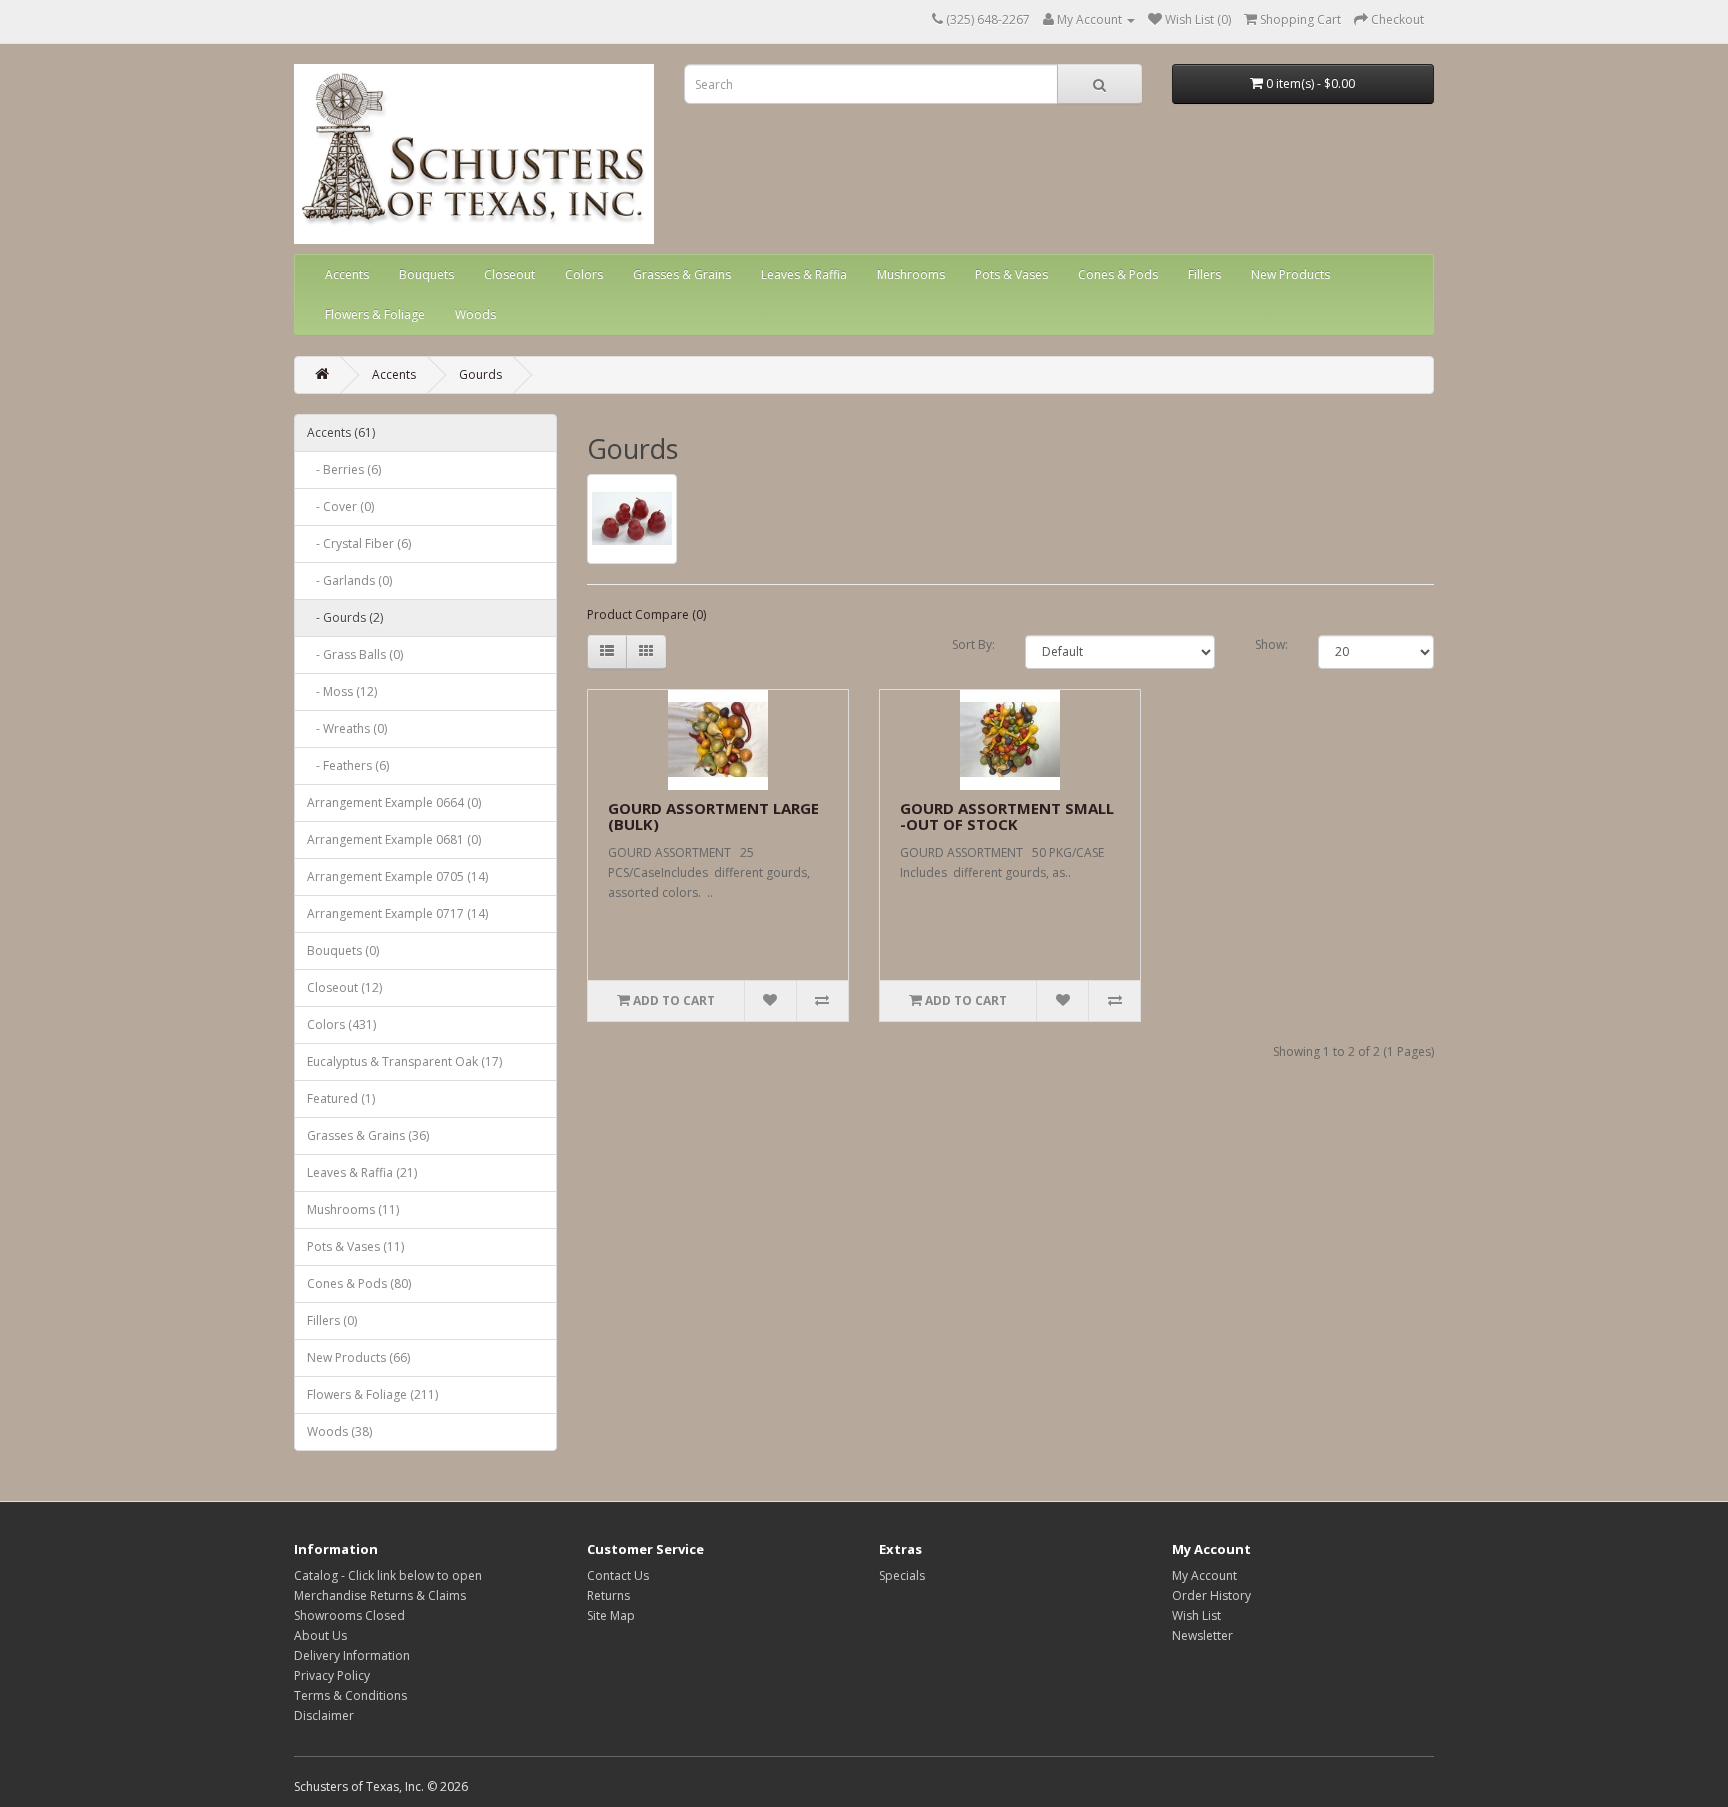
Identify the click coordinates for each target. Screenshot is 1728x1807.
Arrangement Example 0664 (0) (394, 802)
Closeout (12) (344, 987)
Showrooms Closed (349, 1615)
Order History (1211, 1595)
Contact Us (618, 1575)
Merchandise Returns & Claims (380, 1595)
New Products (1290, 274)
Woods (475, 314)
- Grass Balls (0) (355, 654)
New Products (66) (358, 1357)
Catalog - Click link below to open (388, 1575)
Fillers (1204, 274)
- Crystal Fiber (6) (359, 543)
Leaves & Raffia (804, 274)
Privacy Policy (332, 1675)
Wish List (1196, 1615)
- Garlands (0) (349, 580)
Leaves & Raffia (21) (362, 1172)
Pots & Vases (1011, 274)
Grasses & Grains (682, 274)
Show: (1271, 644)
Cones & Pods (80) (359, 1283)
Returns (608, 1595)
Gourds (480, 374)
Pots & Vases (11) (355, 1246)
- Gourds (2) (345, 617)
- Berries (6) (344, 469)
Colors (584, 274)
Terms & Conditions (350, 1695)
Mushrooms (911, 274)
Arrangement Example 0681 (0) (394, 839)
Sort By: (973, 644)
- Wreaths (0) (347, 728)
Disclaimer (324, 1715)
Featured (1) (341, 1098)
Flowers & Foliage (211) (372, 1394)
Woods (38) (339, 1431)
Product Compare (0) (646, 614)
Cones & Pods (1118, 274)
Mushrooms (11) (353, 1209)
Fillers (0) (332, 1320)
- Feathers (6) (348, 765)
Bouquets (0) (343, 950)
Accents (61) (341, 432)
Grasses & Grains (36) (368, 1135)
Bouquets (426, 274)
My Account (1204, 1575)
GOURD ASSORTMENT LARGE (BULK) (713, 816)
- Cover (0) (340, 506)
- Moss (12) (342, 691)
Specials (902, 1575)
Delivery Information (352, 1655)
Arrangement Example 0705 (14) (397, 876)
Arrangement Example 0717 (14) (397, 913)
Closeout (509, 274)
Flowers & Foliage (375, 314)
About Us (320, 1635)
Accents (347, 274)
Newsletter (1202, 1635)
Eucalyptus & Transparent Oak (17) (404, 1061)
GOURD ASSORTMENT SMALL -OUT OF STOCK (1007, 816)
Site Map (611, 1615)
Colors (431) (341, 1024)
